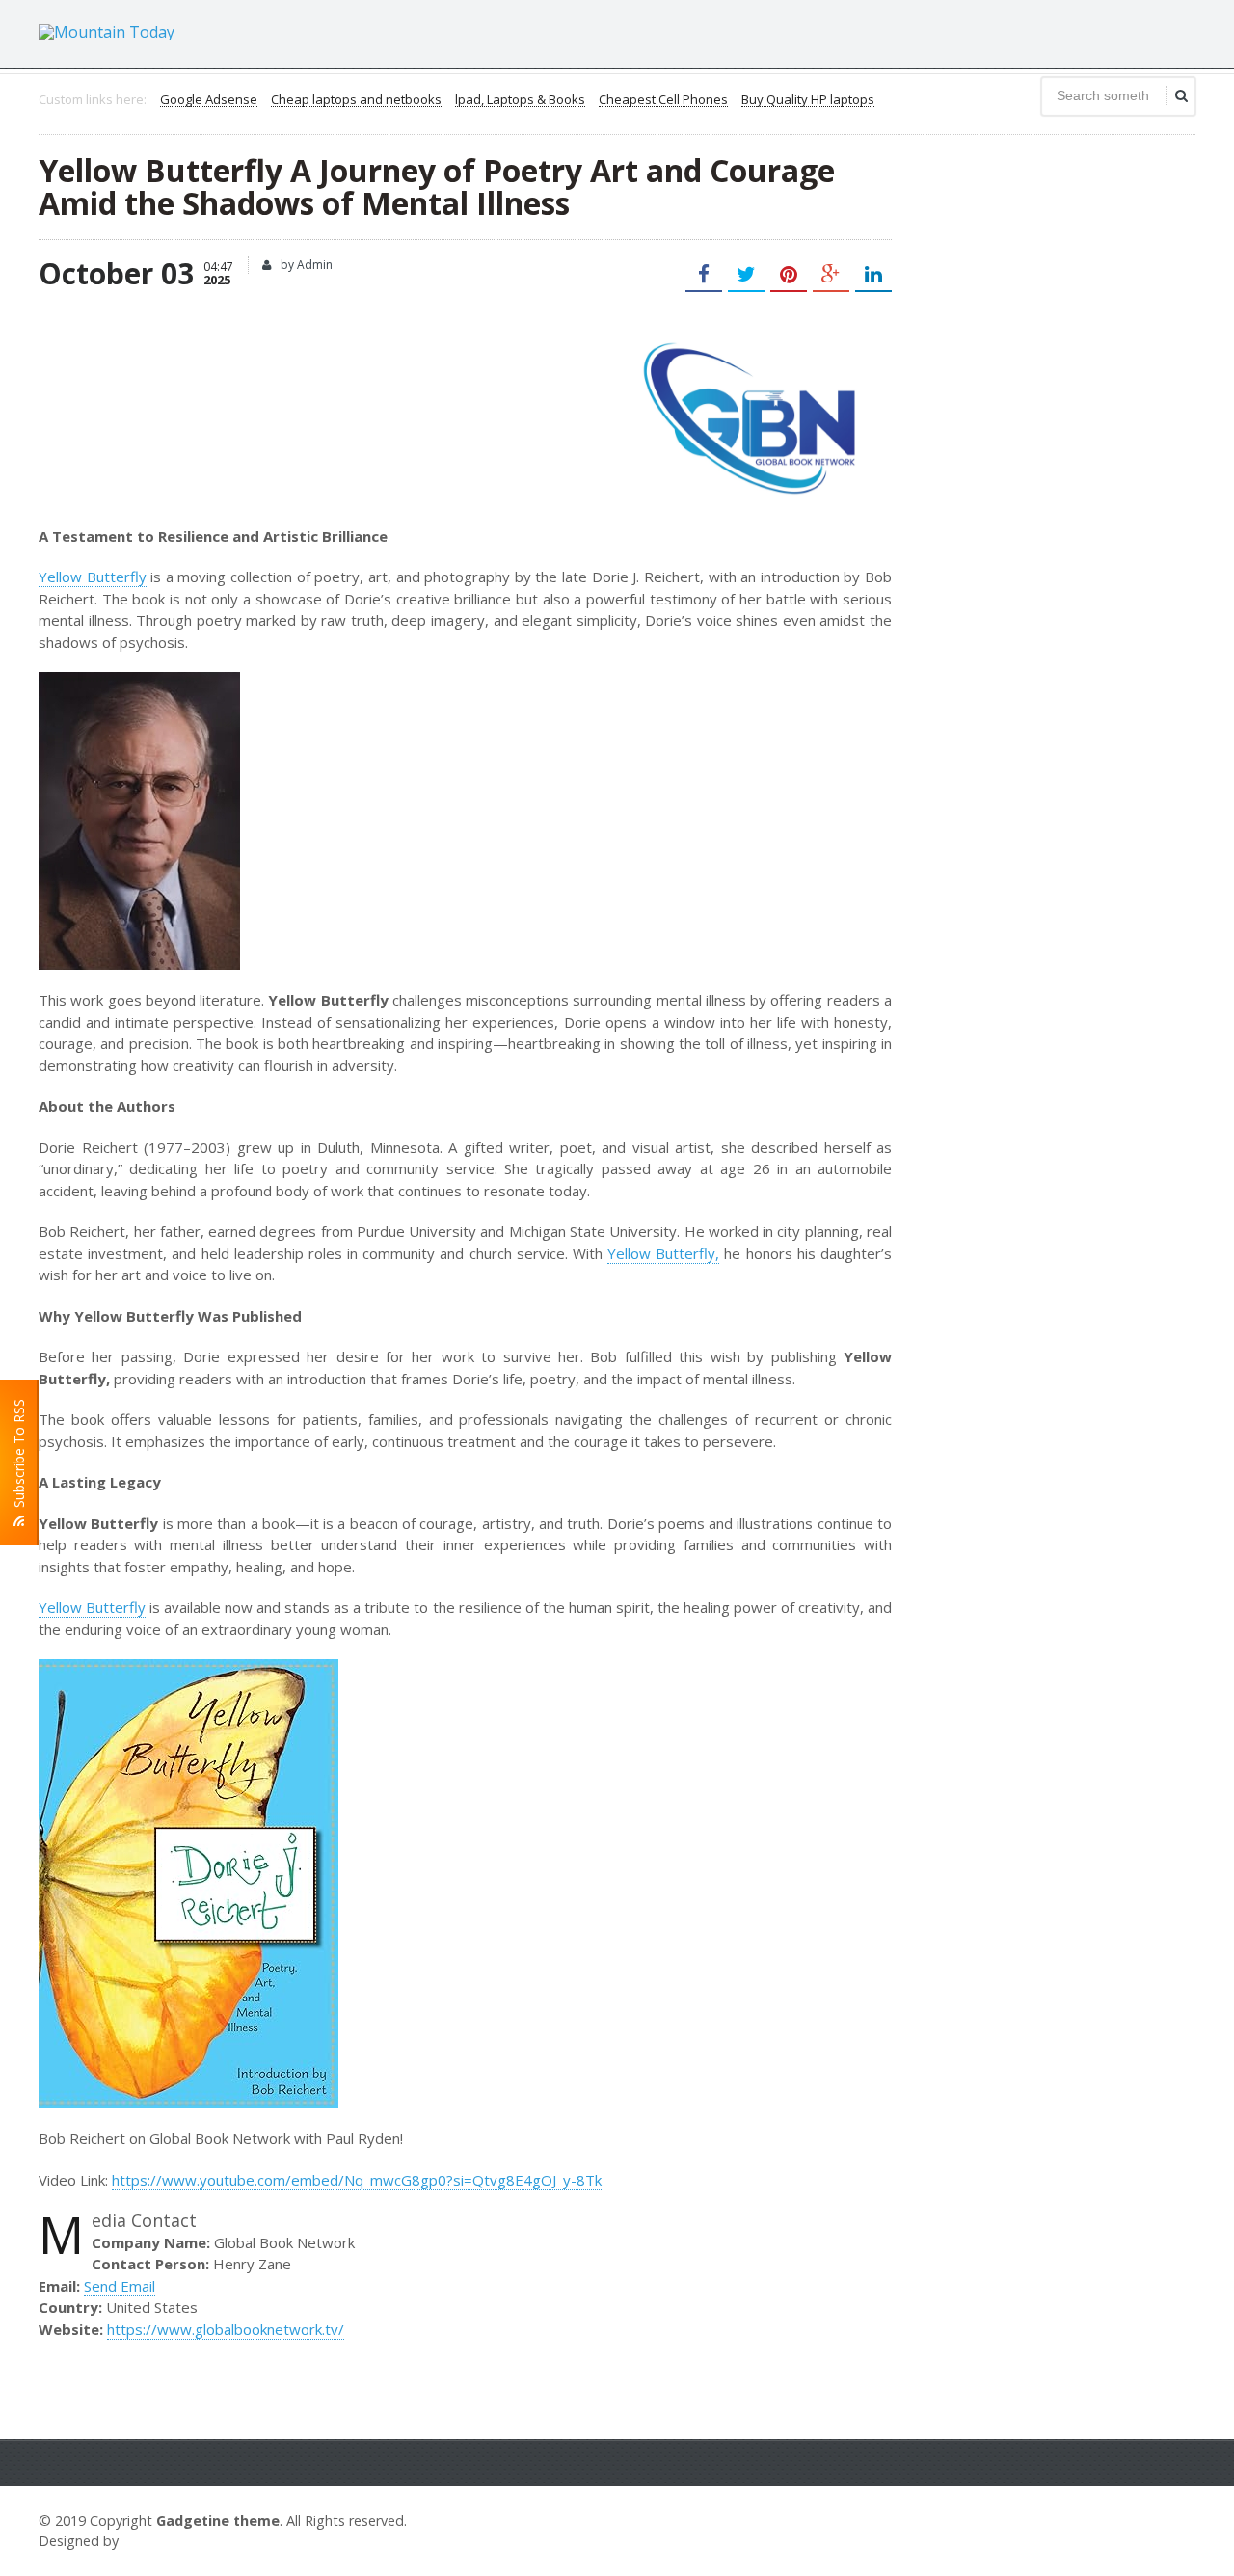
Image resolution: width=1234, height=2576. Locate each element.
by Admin (305, 265)
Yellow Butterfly (93, 577)
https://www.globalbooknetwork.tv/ (226, 2329)
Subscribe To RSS (19, 1457)
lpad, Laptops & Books (520, 100)
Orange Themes (179, 2541)
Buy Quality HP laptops (808, 100)
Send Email (120, 2286)
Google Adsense (209, 100)
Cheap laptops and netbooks (356, 100)
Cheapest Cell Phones (663, 100)
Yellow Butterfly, (663, 1253)
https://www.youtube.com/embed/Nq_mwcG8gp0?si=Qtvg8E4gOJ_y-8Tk (357, 2180)
